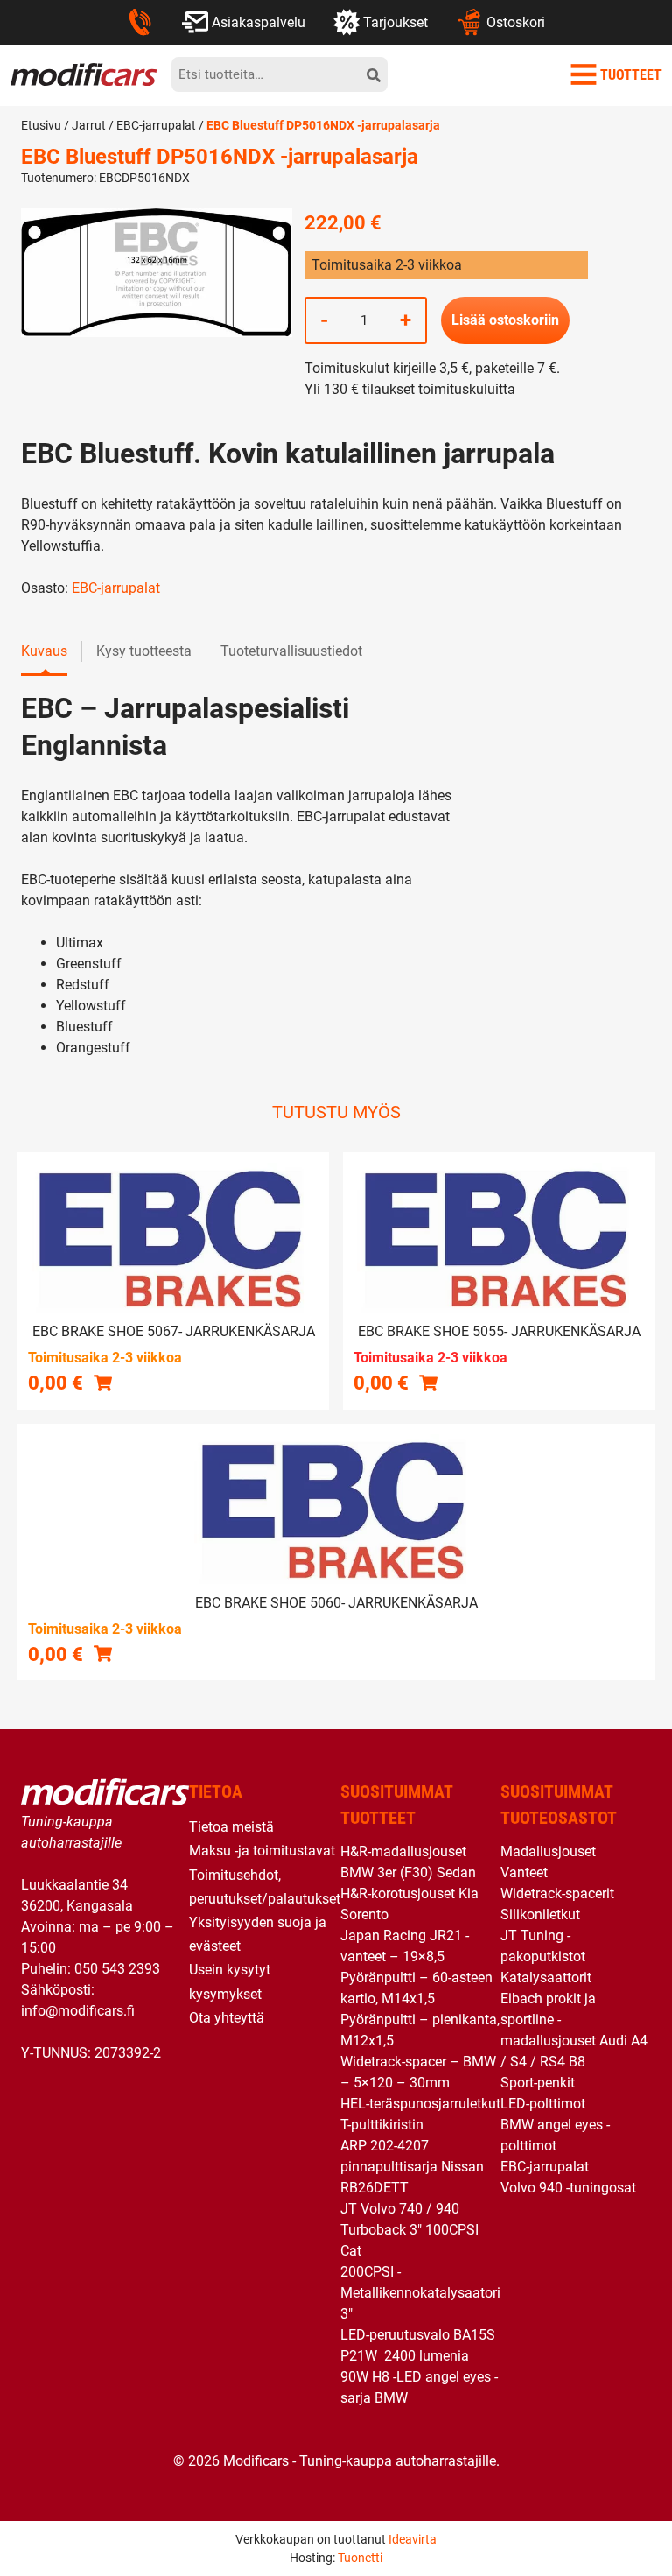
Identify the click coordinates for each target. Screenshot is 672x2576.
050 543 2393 (117, 1969)
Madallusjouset (548, 1851)
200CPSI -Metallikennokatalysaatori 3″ (420, 2293)
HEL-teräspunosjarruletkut (420, 2104)
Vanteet (524, 1872)
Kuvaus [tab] (44, 651)
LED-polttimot (543, 2104)
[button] (103, 1382)
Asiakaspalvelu (259, 22)
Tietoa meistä (231, 1827)
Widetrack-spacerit (557, 1893)
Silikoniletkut (540, 1914)
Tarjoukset (395, 22)
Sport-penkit (538, 2083)
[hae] (374, 74)
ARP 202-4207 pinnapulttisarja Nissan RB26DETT (412, 2167)
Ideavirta (413, 2539)
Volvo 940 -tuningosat (568, 2188)
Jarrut (89, 125)
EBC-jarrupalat (156, 125)
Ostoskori (516, 22)
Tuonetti (360, 2558)
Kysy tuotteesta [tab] (144, 651)
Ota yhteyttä (227, 2018)
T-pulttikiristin (382, 2125)
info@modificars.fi (78, 2011)
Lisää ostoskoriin (505, 320)
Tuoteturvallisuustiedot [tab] (291, 651)
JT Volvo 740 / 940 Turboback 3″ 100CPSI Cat (409, 2230)
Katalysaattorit (546, 1978)
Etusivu (41, 125)
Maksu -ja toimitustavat (262, 1851)
